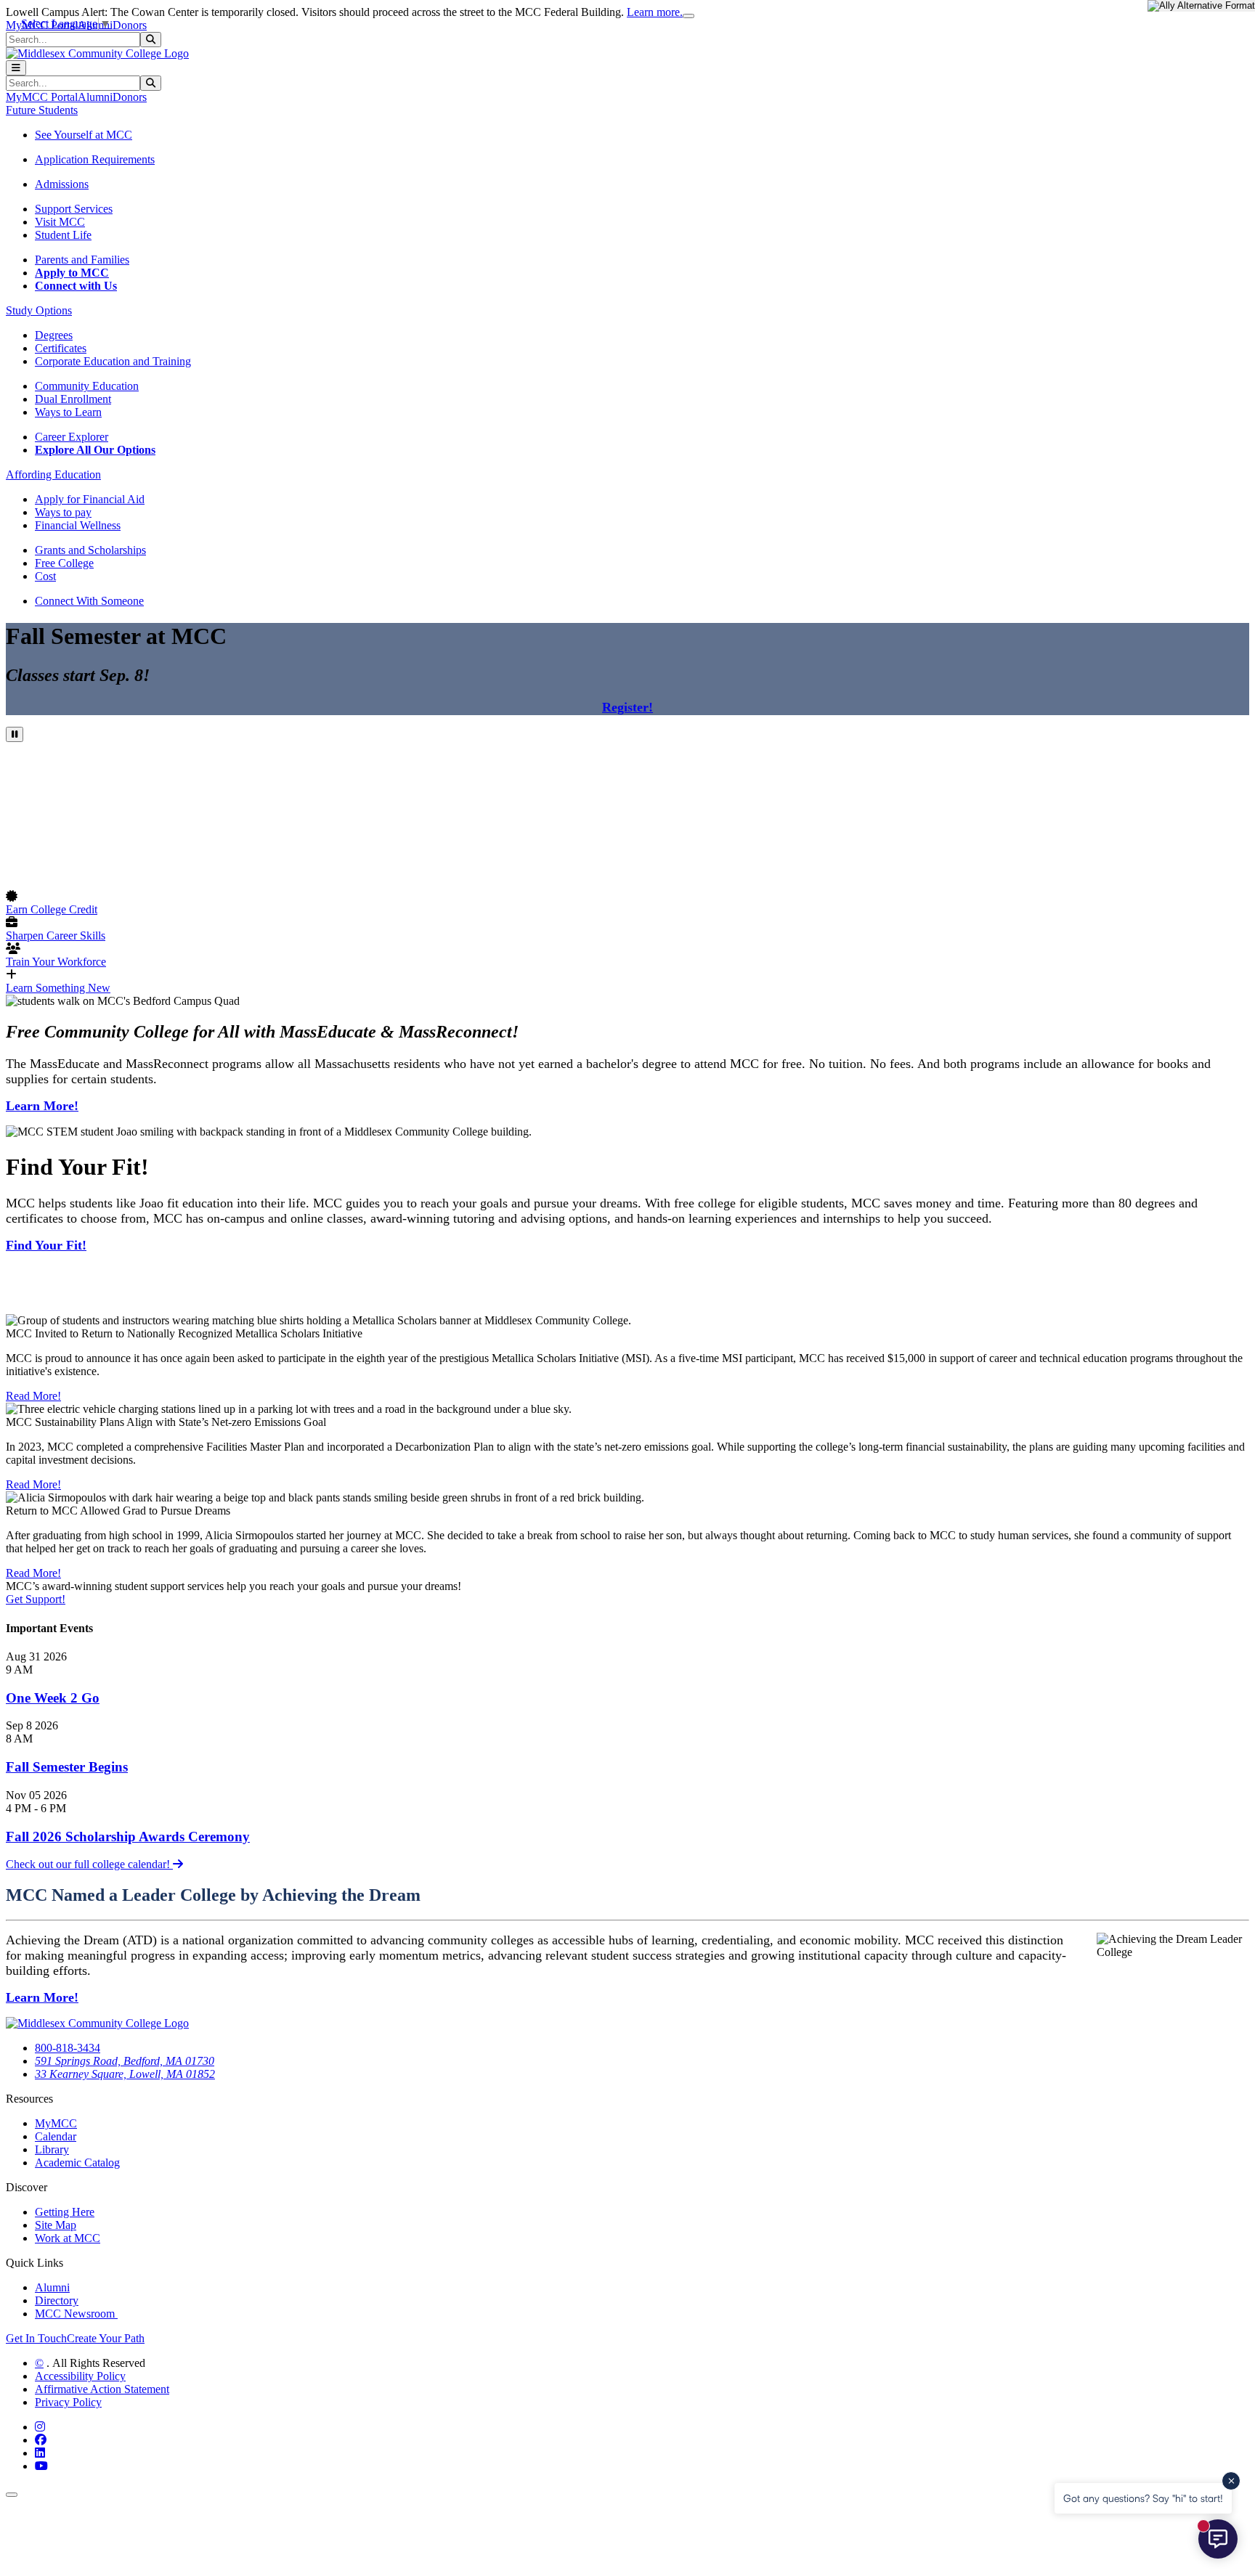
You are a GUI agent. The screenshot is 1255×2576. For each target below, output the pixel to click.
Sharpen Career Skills (56, 936)
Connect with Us (76, 286)
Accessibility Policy (80, 2376)
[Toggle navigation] (16, 68)
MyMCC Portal (42, 97)
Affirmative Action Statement (102, 2389)
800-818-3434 (68, 2048)
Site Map (56, 2225)
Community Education (87, 386)
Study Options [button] (39, 310)
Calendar (56, 2136)
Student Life (63, 235)
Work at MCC (68, 2238)
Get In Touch (36, 2338)
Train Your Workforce (56, 962)
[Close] (689, 16)
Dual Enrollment (73, 399)
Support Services (74, 209)
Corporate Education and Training (113, 361)
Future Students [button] (42, 110)
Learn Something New (58, 988)
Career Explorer (72, 437)
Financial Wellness (78, 525)
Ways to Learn (68, 412)
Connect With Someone (89, 601)
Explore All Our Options (95, 450)
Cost (45, 576)
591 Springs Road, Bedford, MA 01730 (125, 2061)
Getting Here (65, 2212)
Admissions (62, 184)
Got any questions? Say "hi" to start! (1143, 2498)
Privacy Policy (68, 2402)
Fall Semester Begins (67, 1767)
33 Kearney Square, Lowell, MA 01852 (125, 2074)
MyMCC (56, 2123)
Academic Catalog (77, 2163)
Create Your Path (106, 2338)
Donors (130, 25)
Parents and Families (82, 260)
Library (52, 2149)
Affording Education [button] (53, 474)
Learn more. (655, 12)
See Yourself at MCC (84, 135)
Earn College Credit (52, 909)
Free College (64, 563)
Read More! (33, 1396)
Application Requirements (95, 159)
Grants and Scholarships (90, 550)
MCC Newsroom (76, 2314)
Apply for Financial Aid (90, 499)
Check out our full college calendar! (89, 1864)
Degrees (54, 335)
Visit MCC (60, 222)
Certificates (61, 348)
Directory (57, 2300)
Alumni (95, 97)
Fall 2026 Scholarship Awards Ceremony (128, 1837)
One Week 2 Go (53, 1698)
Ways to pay (63, 512)
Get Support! (36, 1599)
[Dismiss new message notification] (1231, 2481)
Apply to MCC (72, 273)
